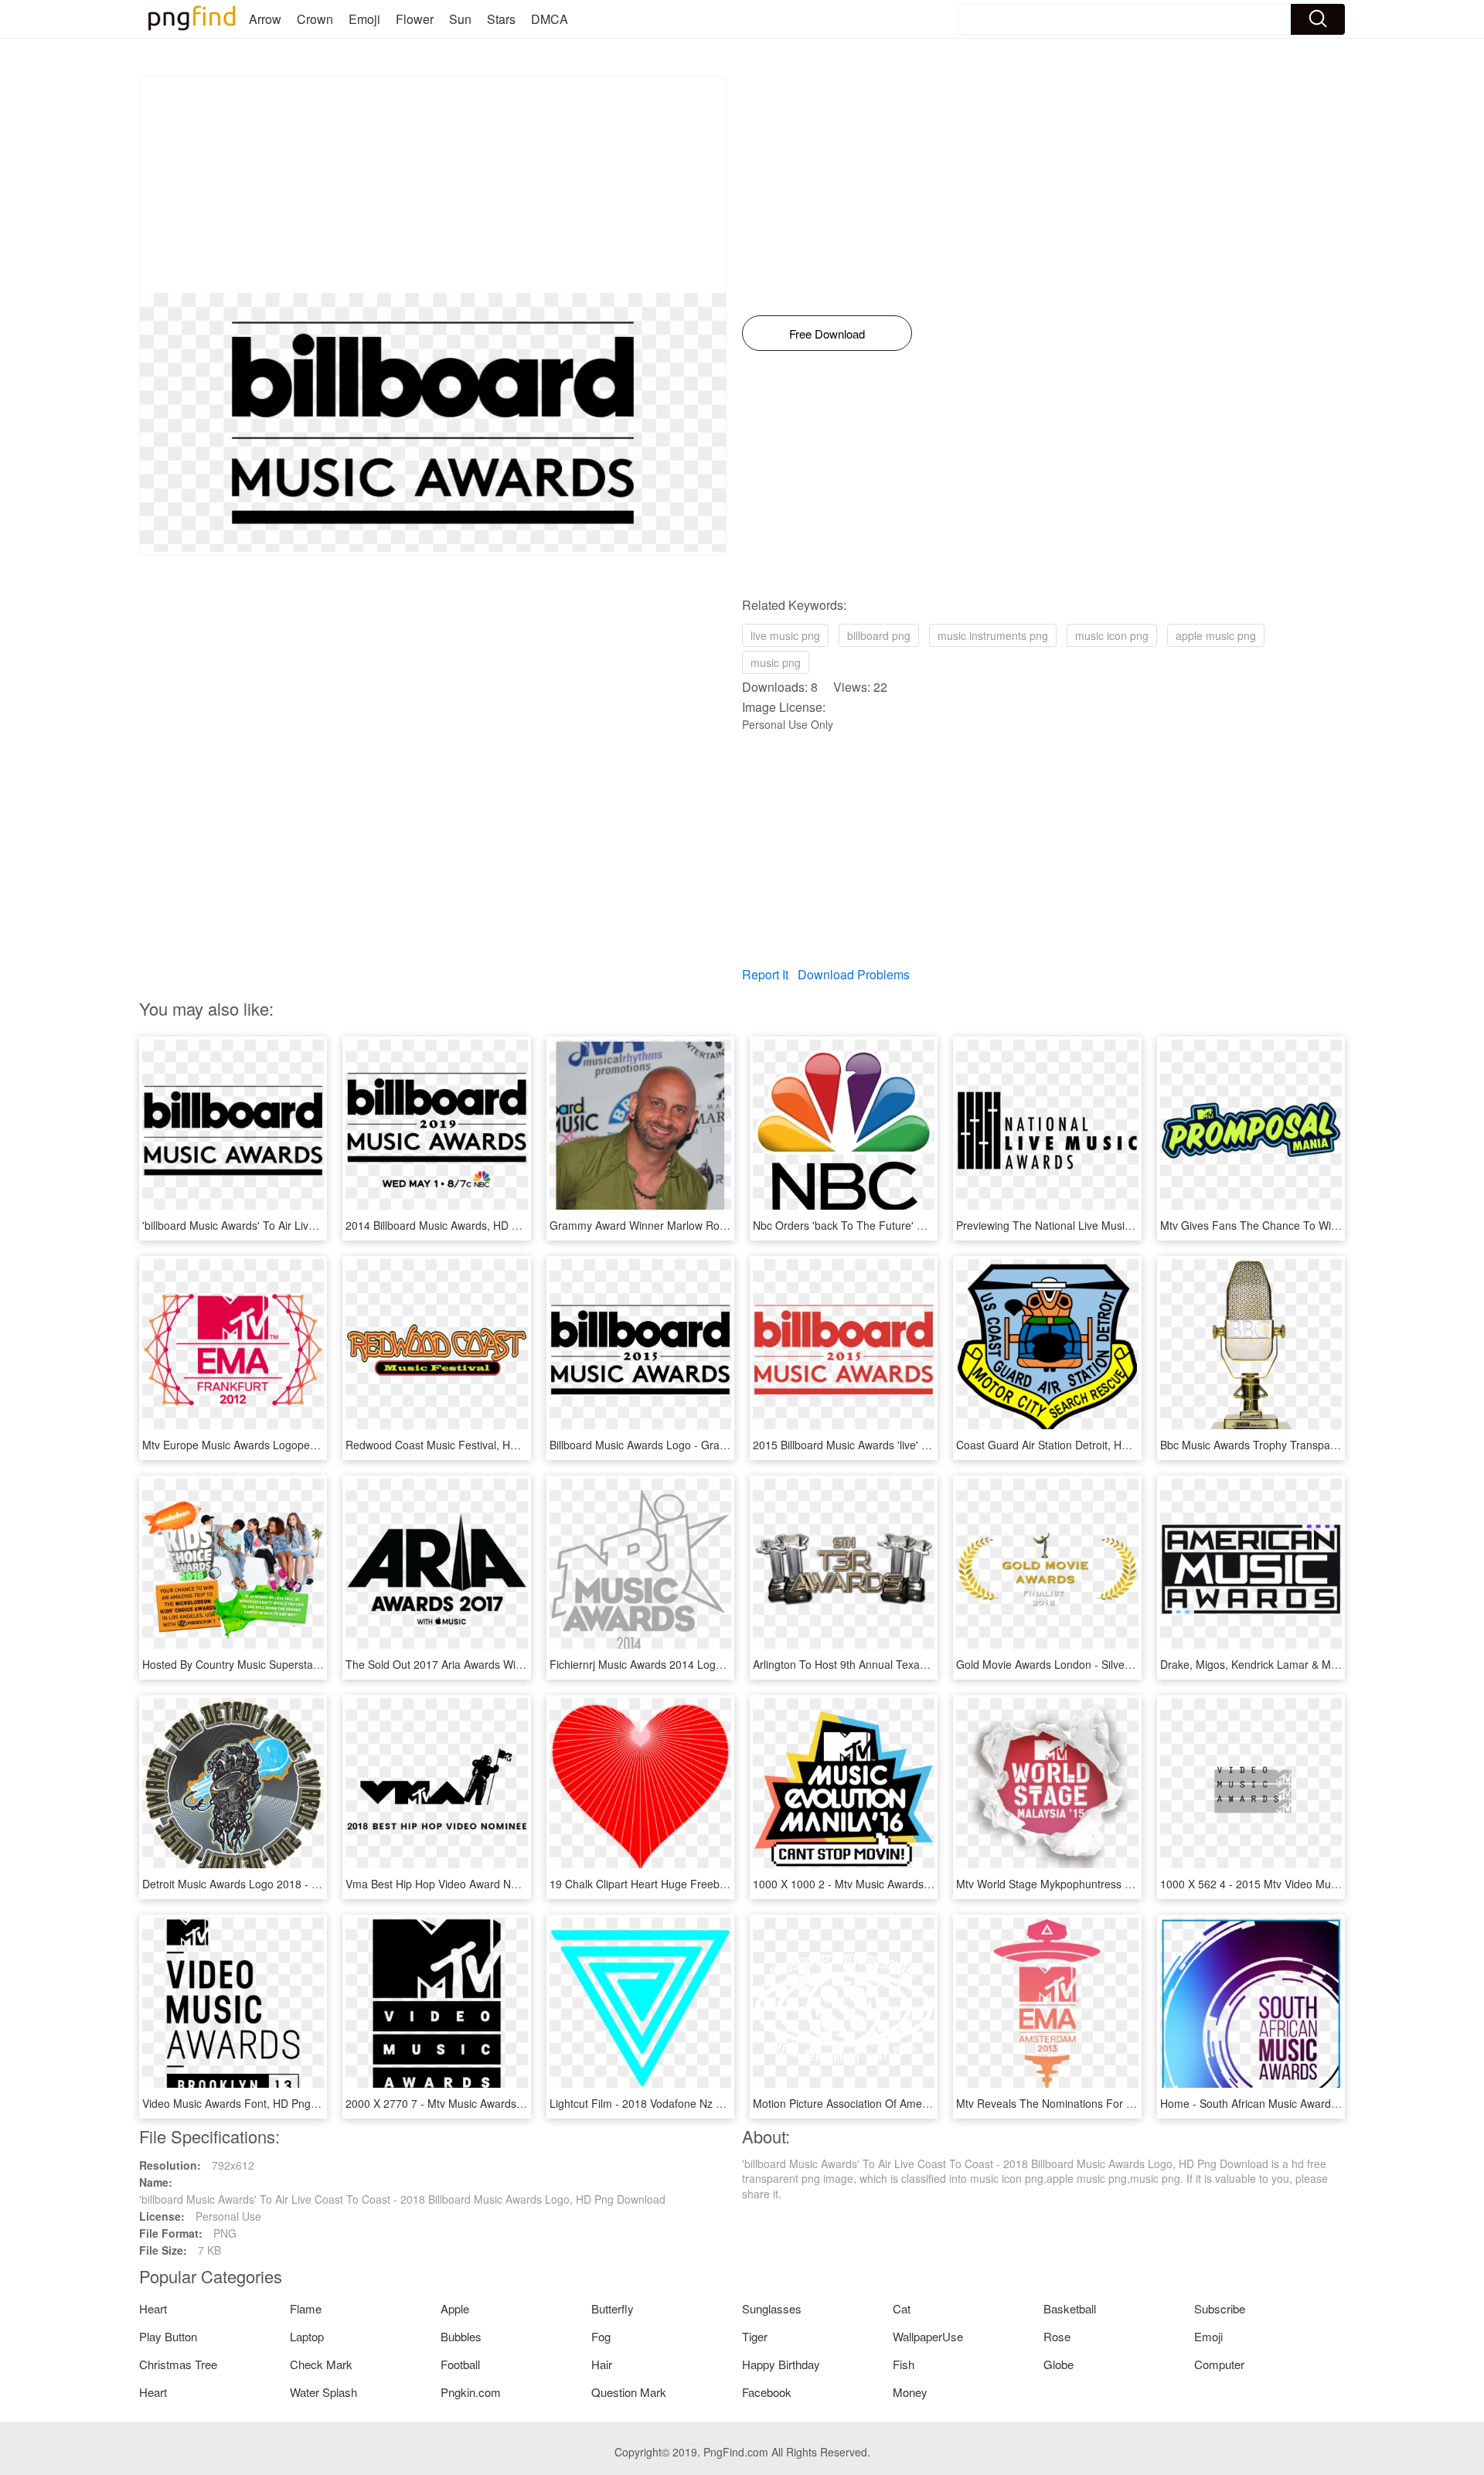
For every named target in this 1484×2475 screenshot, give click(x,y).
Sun (460, 19)
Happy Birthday (781, 2364)
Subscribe (1220, 2308)
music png (776, 662)
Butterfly (613, 2308)
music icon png (1112, 635)
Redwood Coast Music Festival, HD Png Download (469, 1445)
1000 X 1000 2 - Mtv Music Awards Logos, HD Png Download (903, 1884)
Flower (415, 19)
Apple (455, 2308)
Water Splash (323, 2392)
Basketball (1070, 2308)
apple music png (1216, 635)
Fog (601, 2336)
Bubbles (461, 2336)
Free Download (827, 334)
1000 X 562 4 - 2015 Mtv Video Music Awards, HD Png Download (1320, 1884)
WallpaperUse (928, 2336)
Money (910, 2392)
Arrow (265, 19)
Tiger (755, 2336)
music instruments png (993, 635)
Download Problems (854, 974)
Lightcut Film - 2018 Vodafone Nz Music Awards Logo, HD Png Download (728, 2103)
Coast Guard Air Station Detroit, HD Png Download (1080, 1445)
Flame (306, 2308)
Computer (1219, 2364)
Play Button (168, 2336)
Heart (153, 2308)
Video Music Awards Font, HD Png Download (252, 2103)
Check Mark (321, 2364)
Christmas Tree (178, 2364)
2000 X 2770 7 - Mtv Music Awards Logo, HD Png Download (493, 2103)
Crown (315, 19)
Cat (902, 2308)
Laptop (307, 2336)
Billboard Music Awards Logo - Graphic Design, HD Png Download (711, 1445)
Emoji (364, 19)
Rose (1057, 2336)
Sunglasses (772, 2308)
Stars (501, 19)
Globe (1059, 2364)
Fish (904, 2364)
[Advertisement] (433, 185)
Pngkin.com (471, 2392)
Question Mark (629, 2392)
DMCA (550, 19)
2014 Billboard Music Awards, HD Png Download (464, 1225)
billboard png (879, 635)
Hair (602, 2364)
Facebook (767, 2392)
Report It (765, 974)
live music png (785, 635)
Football (460, 2364)
